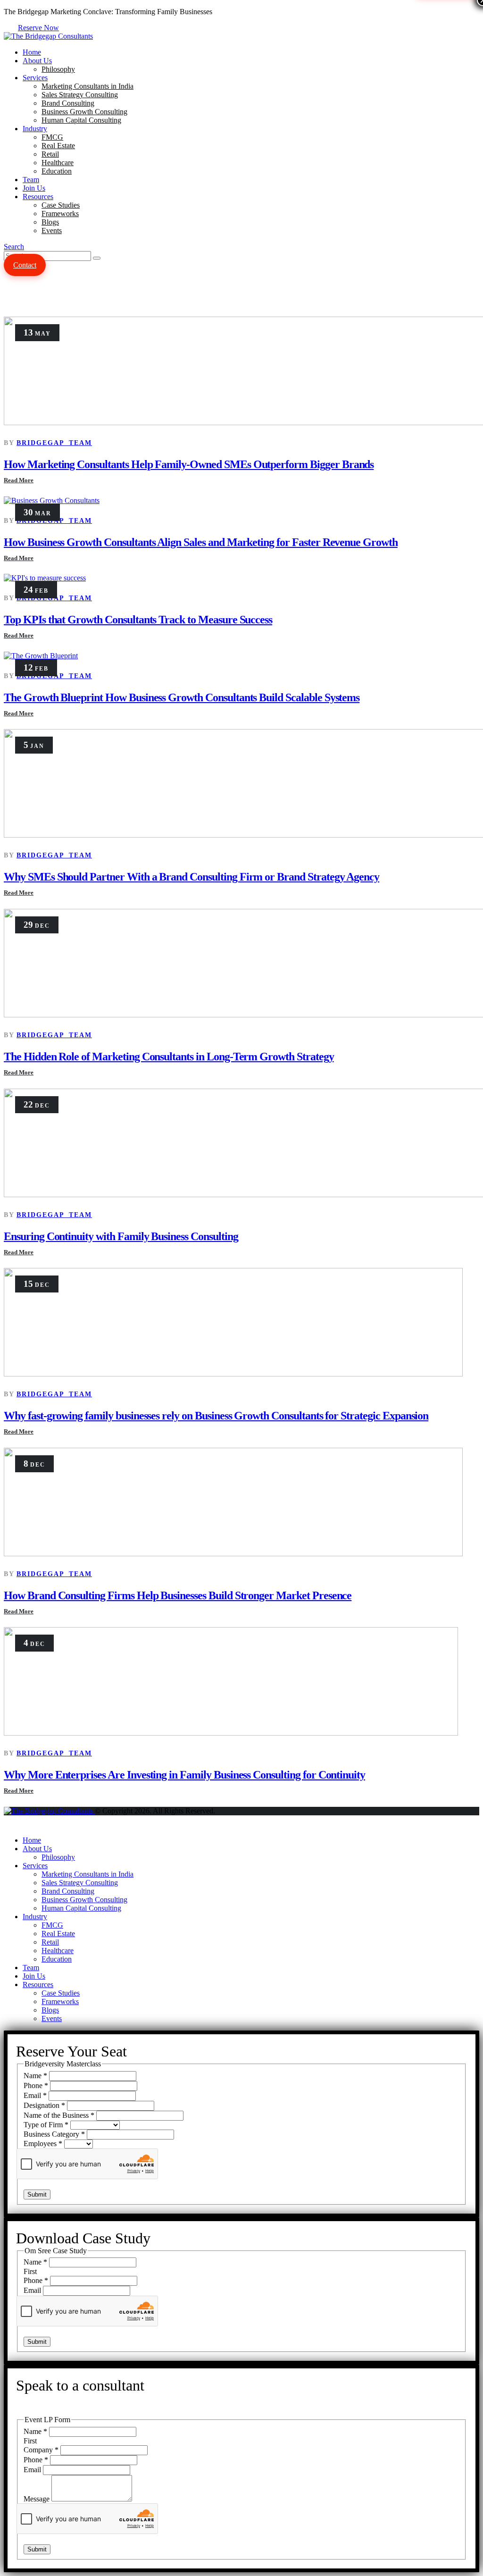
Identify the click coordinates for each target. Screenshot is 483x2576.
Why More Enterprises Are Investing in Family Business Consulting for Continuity (184, 1775)
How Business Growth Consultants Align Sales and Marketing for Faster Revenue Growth (201, 542)
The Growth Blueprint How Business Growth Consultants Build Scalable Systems (182, 697)
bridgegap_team (54, 443)
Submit (37, 2194)
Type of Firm (46, 2125)
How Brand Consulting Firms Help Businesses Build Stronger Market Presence (178, 1595)
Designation (44, 2105)
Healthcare (58, 163)
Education (57, 171)
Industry (35, 129)
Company (41, 2450)
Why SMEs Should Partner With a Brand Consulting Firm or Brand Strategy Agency (192, 877)
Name (35, 2076)
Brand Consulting (68, 103)
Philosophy (58, 69)
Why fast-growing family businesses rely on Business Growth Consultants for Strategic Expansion (216, 1416)
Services (35, 78)
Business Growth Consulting (84, 112)
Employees (43, 2144)
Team (31, 180)
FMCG (52, 137)
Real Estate (58, 146)
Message (37, 2499)
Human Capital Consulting (81, 120)
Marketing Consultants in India (87, 86)
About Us (37, 61)
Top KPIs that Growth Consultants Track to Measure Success (138, 620)
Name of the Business (59, 2115)
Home (32, 52)
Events (52, 231)
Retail (50, 154)
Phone (36, 2085)
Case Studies (61, 205)
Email (35, 2095)
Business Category (54, 2134)
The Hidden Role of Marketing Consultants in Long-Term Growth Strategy (169, 1057)
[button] (14, 247)
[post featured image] (52, 500)
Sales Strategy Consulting (80, 95)
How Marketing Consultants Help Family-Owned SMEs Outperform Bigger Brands (189, 464)
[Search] (97, 258)
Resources (38, 197)
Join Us (34, 188)
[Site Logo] (48, 36)
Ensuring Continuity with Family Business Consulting (121, 1236)
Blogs (50, 222)
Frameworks (60, 214)
